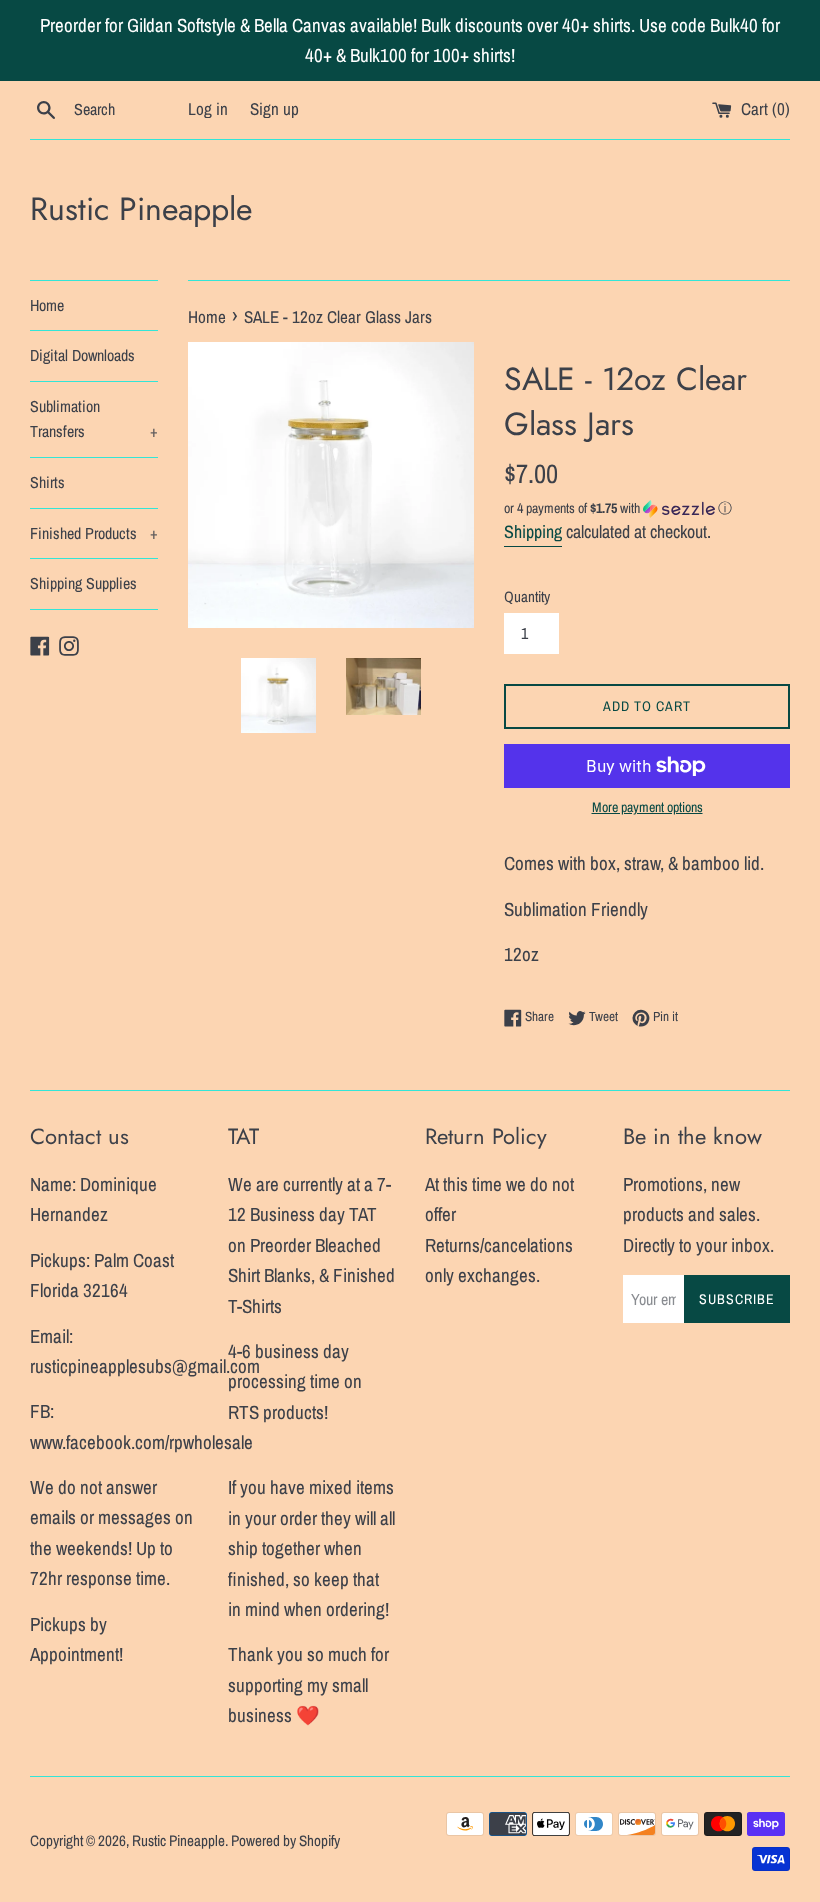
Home (47, 305)
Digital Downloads (82, 355)
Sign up (274, 108)
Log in (208, 108)
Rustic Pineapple (141, 209)
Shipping (533, 531)
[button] (647, 508)
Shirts (47, 482)
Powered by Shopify (285, 1840)
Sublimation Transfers (94, 419)
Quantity (527, 596)
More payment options (647, 807)
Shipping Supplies (83, 583)
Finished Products (94, 533)
